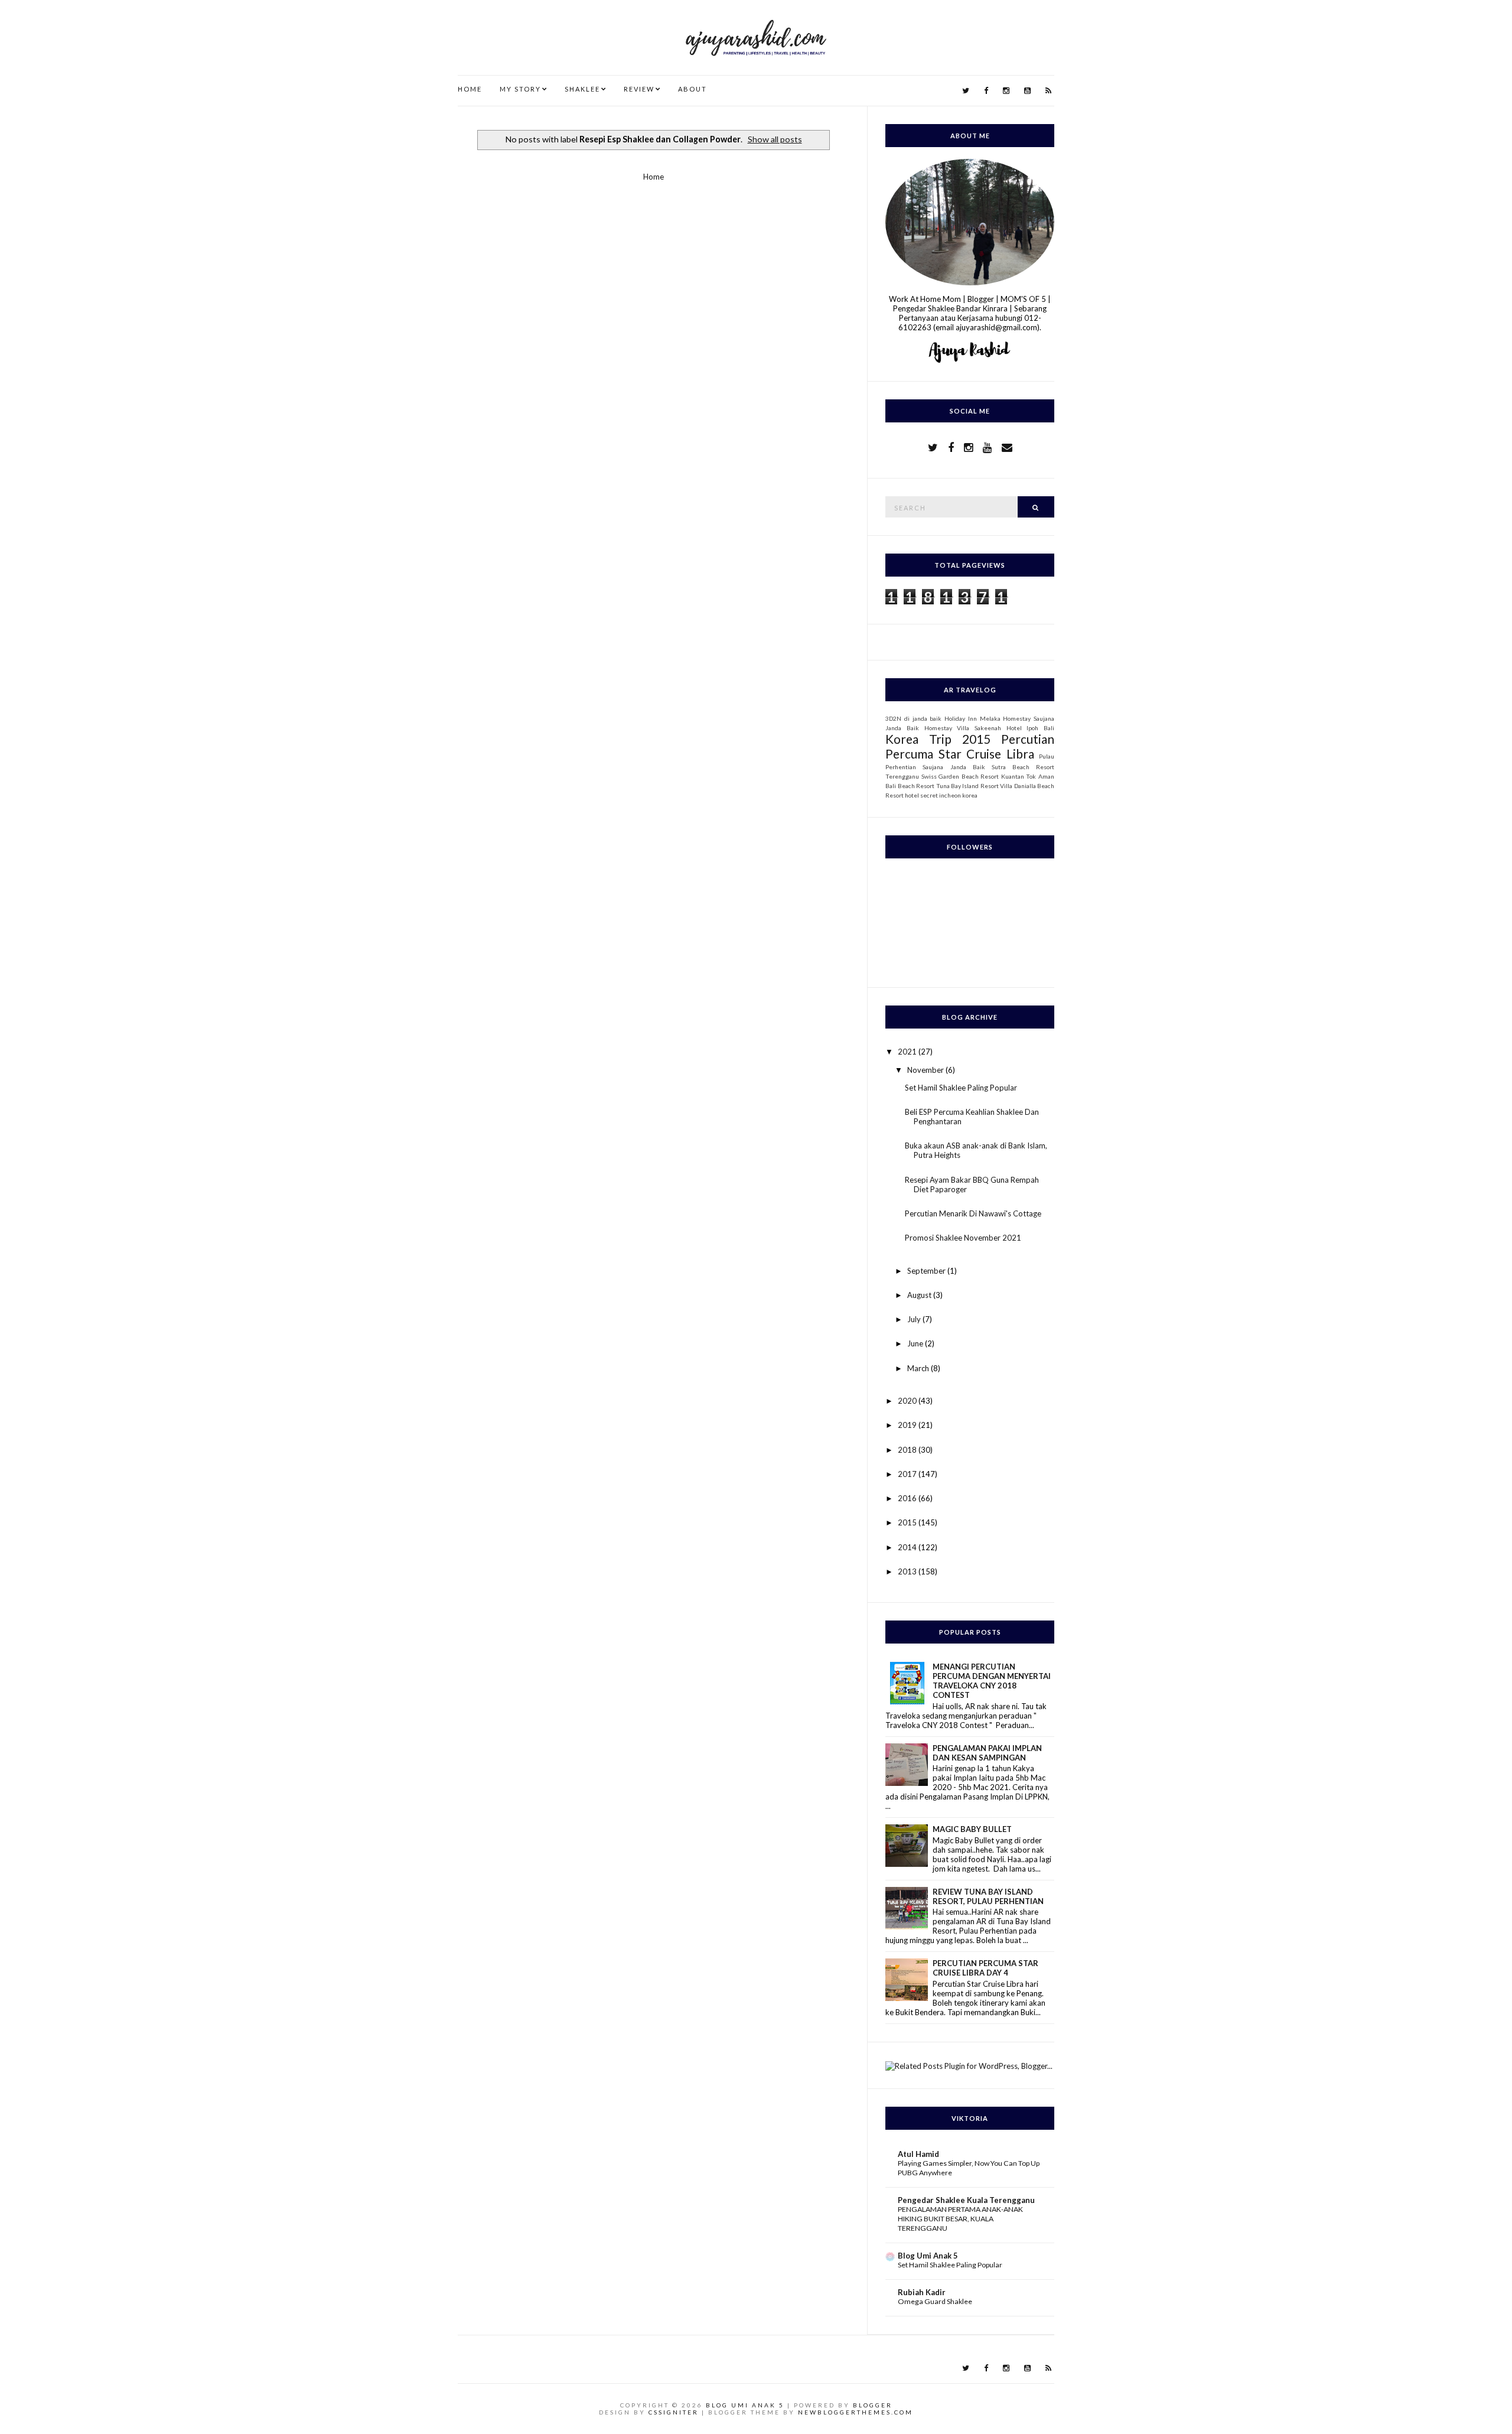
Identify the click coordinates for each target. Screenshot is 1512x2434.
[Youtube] (1027, 91)
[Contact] (1007, 447)
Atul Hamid (918, 2154)
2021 (908, 1052)
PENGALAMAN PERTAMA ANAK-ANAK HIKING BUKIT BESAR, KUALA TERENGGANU (960, 2219)
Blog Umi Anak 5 (928, 2256)
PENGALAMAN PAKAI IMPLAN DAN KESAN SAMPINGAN (987, 1753)
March (919, 1368)
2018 (908, 1450)
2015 (908, 1522)
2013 (908, 1571)
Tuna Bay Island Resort (967, 786)
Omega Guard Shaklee (935, 2301)
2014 (908, 1547)
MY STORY (520, 89)
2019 (908, 1425)
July (915, 1319)
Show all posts (775, 139)
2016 (908, 1498)
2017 (908, 1474)
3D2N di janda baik (913, 718)
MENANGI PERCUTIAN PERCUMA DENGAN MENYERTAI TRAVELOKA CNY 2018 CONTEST (992, 1681)
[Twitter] (966, 91)
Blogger (873, 2405)
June (916, 1343)
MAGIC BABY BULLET (972, 1829)
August (920, 1295)
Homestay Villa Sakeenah (963, 728)
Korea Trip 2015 (938, 739)
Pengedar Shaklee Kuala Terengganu (966, 2200)
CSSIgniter (674, 2412)
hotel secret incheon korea (941, 795)
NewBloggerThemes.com (856, 2412)
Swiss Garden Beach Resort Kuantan (973, 776)
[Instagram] (1006, 91)
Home (470, 89)
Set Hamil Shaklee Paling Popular (961, 1088)
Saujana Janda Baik (954, 767)
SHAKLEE (582, 89)
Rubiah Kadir (922, 2292)
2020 (908, 1401)
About (693, 89)
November (926, 1070)
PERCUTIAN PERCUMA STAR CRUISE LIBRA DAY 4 (985, 1968)
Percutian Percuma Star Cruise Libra (970, 746)
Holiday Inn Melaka (972, 718)
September (927, 1271)
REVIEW (639, 89)
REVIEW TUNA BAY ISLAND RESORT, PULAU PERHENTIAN (988, 1896)
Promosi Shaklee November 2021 (963, 1238)
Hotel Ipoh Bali (1030, 728)
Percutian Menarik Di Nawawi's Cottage (973, 1213)
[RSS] (1048, 91)
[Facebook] (986, 91)
